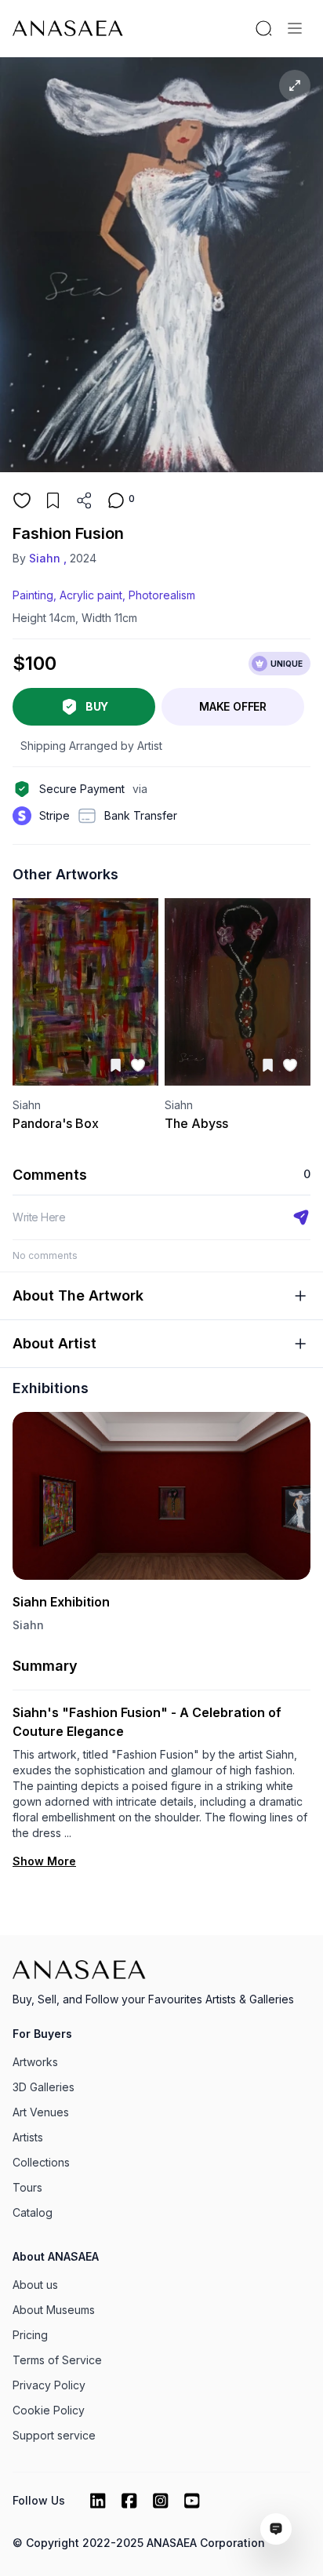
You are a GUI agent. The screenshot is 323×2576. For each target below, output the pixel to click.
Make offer (233, 706)
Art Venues (41, 2112)
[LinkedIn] (98, 2501)
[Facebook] (129, 2501)
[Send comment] (301, 1217)
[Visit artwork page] (85, 992)
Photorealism (162, 595)
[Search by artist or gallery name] (263, 28)
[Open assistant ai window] (276, 2529)
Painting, (34, 595)
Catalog (33, 2212)
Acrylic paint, (93, 595)
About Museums (54, 2310)
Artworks (35, 2062)
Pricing (30, 2335)
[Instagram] (161, 2501)
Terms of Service (57, 2360)
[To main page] (68, 28)
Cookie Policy (49, 2410)
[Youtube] (192, 2501)
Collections (41, 2162)
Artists (28, 2137)
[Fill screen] (295, 86)
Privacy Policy (49, 2385)
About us (35, 2285)
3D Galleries (44, 2087)
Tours (27, 2187)
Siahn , (48, 558)
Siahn (28, 1625)
